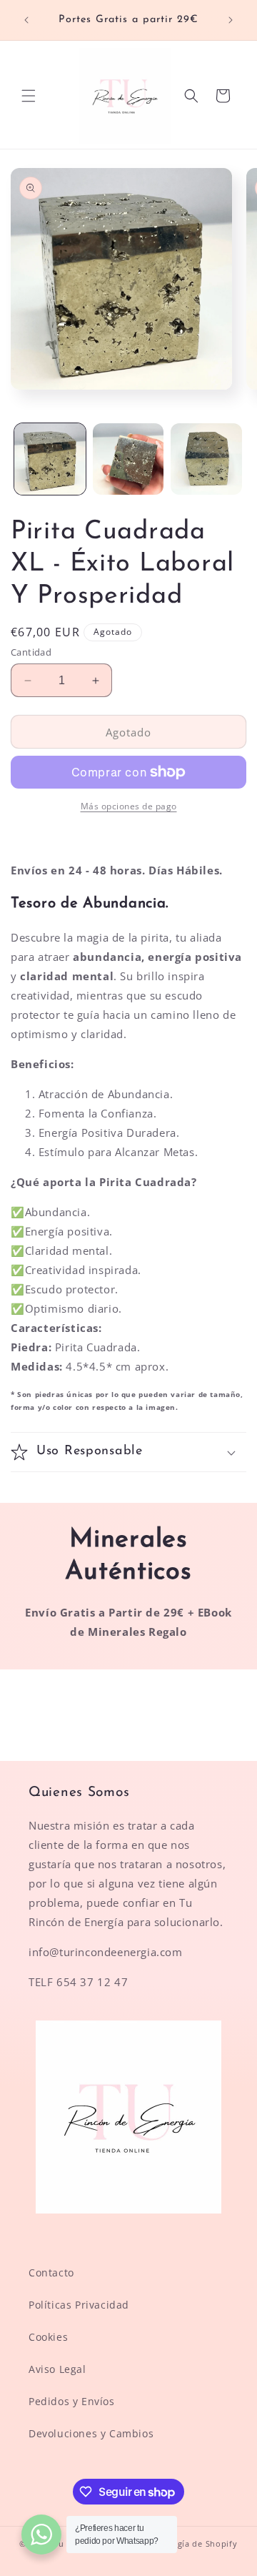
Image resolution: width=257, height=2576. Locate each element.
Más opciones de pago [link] (129, 806)
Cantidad (31, 652)
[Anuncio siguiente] (231, 20)
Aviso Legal (57, 2369)
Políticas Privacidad (79, 2305)
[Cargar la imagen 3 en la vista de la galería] (206, 459)
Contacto (51, 2272)
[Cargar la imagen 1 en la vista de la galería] (50, 459)
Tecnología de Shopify (191, 2543)
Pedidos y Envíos (72, 2401)
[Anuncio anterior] (26, 20)
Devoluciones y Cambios (91, 2433)
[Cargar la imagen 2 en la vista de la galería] (128, 459)
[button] (29, 96)
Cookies (48, 2337)
